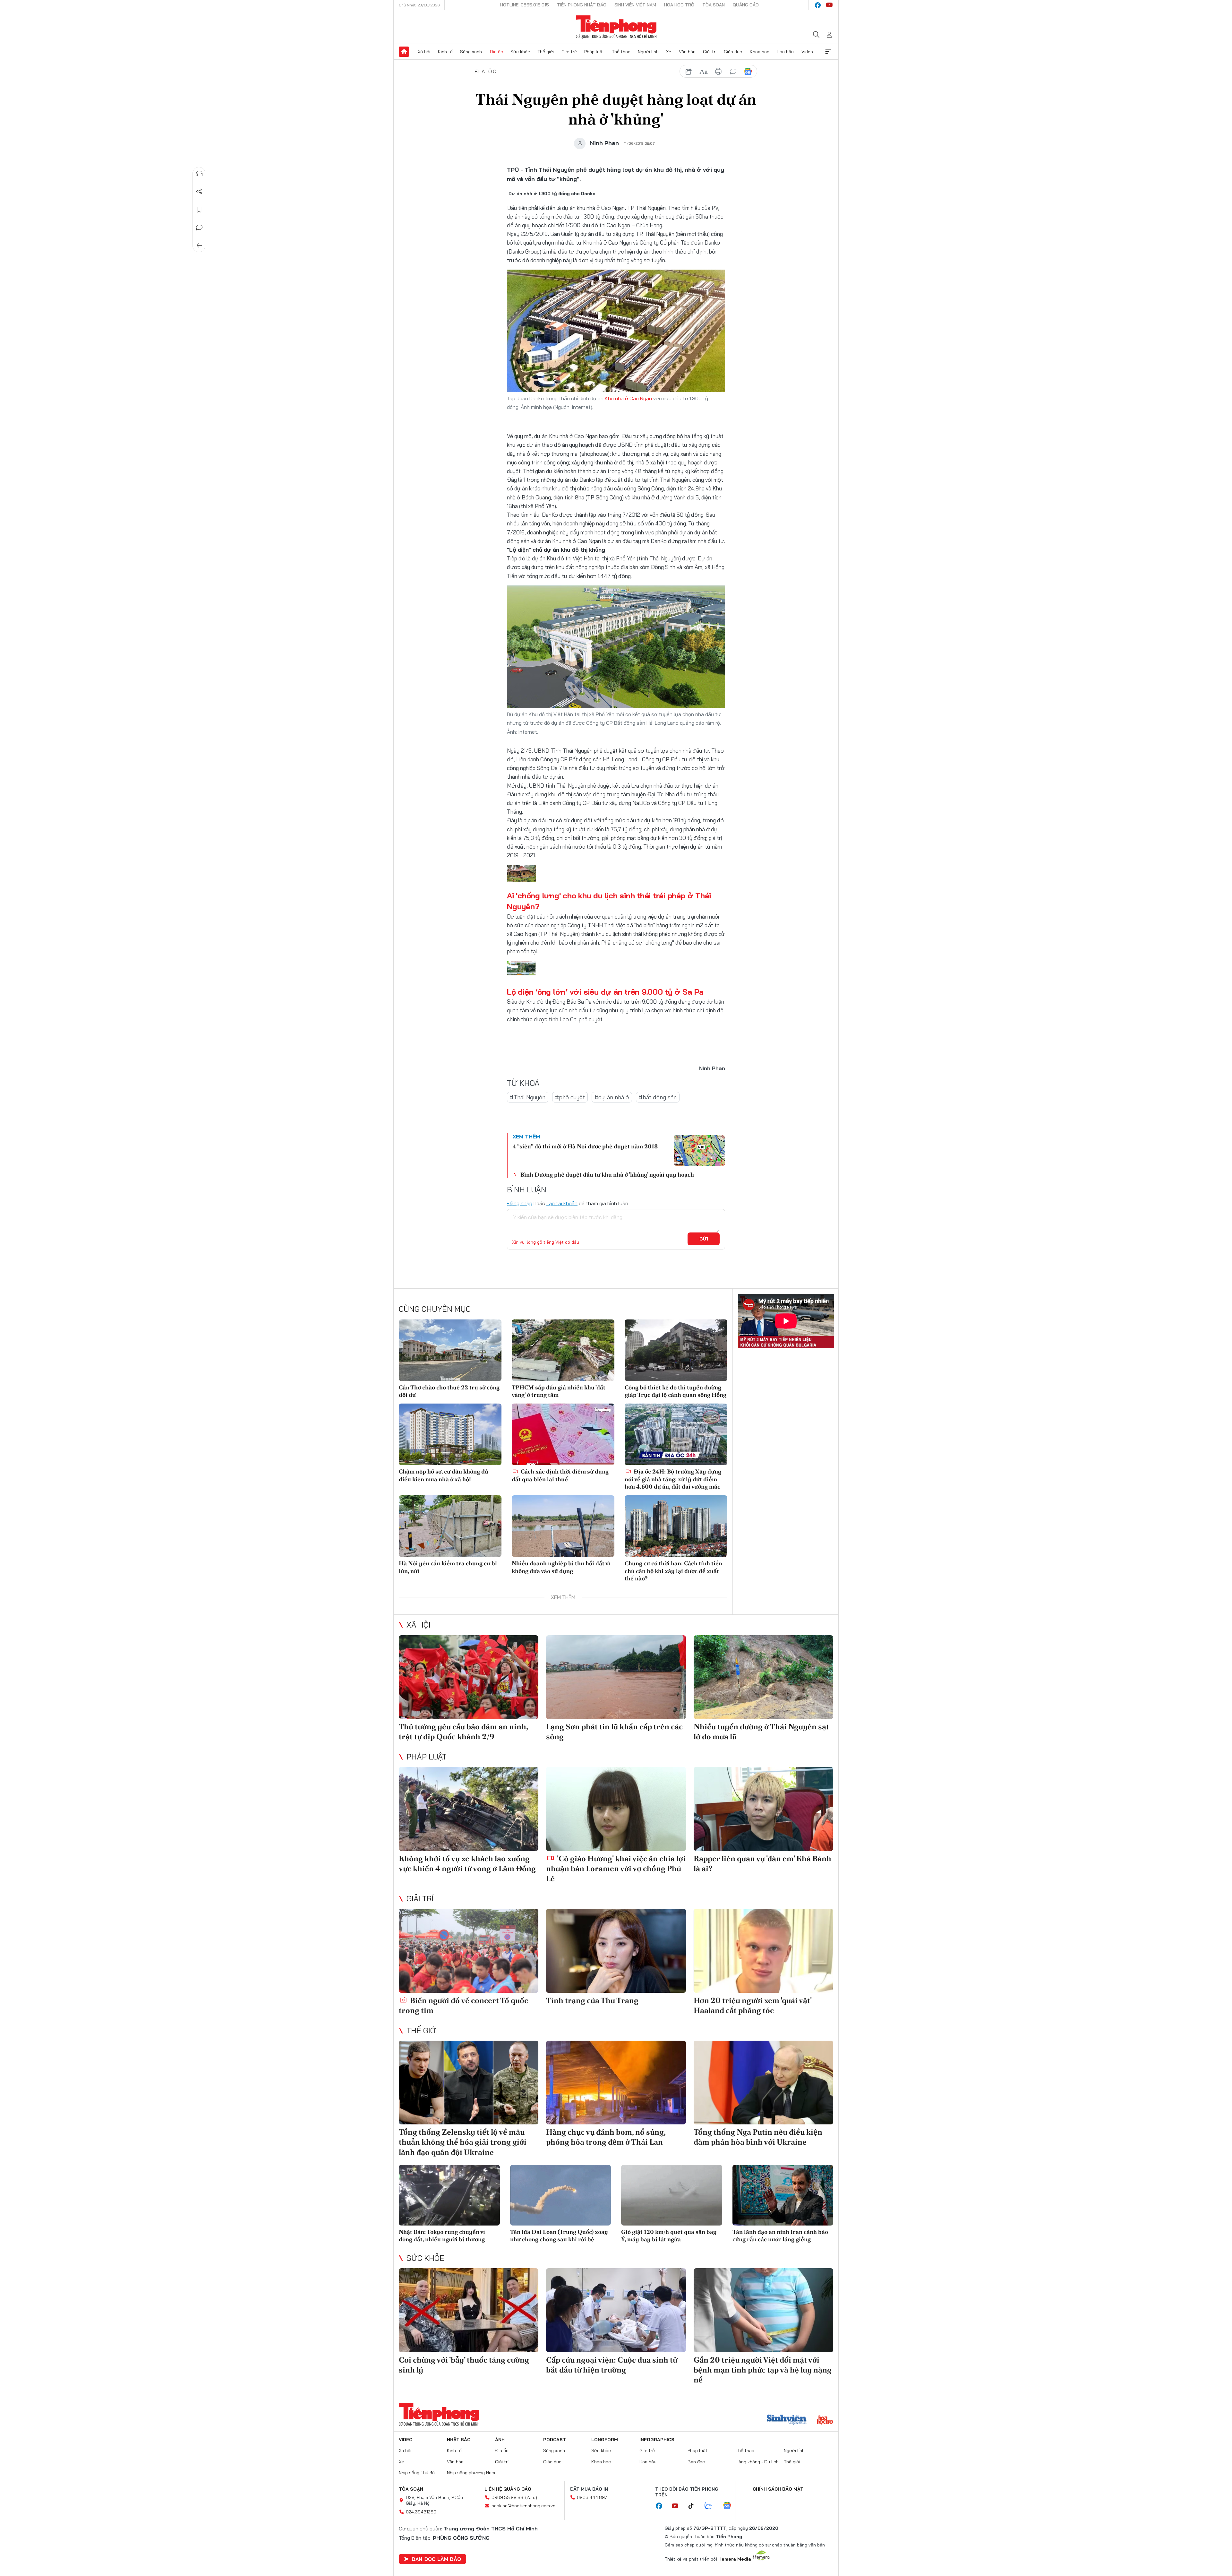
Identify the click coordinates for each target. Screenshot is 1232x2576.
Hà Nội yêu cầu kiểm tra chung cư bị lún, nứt (448, 1567)
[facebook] (818, 5)
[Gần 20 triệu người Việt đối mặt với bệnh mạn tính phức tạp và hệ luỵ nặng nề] (763, 2310)
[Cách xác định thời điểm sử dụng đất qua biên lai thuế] (563, 1434)
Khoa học (760, 52)
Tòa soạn (714, 5)
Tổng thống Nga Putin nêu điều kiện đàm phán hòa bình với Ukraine (758, 2137)
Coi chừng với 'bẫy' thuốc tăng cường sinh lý (464, 2365)
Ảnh (500, 2440)
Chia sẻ (199, 192)
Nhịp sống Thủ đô (417, 2473)
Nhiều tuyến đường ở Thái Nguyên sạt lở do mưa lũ (761, 1732)
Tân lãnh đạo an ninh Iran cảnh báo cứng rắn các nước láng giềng (780, 2235)
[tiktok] (694, 2506)
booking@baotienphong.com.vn (523, 2506)
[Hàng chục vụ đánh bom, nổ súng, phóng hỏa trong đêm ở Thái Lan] (616, 2083)
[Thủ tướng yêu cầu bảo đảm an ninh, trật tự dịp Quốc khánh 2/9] (469, 1677)
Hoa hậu (785, 52)
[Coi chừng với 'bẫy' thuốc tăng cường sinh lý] (469, 2310)
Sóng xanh (471, 52)
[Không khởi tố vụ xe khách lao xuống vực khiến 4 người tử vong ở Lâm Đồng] (469, 1809)
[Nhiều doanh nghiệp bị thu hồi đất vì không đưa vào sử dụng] (563, 1526)
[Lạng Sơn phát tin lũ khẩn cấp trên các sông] (616, 1677)
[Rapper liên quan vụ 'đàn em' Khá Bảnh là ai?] (763, 1809)
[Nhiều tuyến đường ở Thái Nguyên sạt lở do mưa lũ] (763, 1677)
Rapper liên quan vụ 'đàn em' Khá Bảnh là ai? (762, 1863)
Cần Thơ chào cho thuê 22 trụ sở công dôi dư (449, 1391)
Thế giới (546, 52)
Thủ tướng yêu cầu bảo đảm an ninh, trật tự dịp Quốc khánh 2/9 (463, 1732)
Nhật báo (459, 2440)
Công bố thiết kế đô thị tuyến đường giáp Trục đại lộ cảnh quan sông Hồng (676, 1391)
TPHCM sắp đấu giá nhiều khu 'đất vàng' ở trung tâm (559, 1391)
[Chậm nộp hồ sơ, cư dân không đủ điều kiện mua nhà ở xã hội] (450, 1434)
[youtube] (829, 5)
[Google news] (730, 2506)
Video (807, 52)
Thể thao (621, 52)
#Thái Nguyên (528, 1097)
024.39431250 (421, 2512)
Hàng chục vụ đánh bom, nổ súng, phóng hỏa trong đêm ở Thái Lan (606, 2137)
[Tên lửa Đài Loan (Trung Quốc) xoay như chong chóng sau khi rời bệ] (561, 2195)
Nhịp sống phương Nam (471, 2473)
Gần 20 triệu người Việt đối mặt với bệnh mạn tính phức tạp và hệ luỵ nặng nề (763, 2370)
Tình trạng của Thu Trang (592, 2000)
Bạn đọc (696, 2462)
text (704, 72)
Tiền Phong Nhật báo (582, 5)
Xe (669, 52)
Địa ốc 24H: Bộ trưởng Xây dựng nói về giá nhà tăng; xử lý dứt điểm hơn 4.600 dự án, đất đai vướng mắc (673, 1479)
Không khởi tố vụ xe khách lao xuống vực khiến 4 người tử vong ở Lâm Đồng (467, 1863)
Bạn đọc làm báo (436, 2559)
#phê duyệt (570, 1097)
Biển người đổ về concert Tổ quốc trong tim (463, 2005)
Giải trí (710, 52)
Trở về (199, 246)
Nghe (199, 174)
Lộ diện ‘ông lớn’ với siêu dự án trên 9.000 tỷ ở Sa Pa (605, 992)
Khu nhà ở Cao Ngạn (628, 398)
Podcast (555, 2440)
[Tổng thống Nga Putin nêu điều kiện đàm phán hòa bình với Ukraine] (763, 2083)
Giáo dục (733, 52)
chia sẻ (689, 72)
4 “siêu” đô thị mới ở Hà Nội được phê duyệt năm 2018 (585, 1146)
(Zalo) (531, 2497)
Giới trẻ (569, 52)
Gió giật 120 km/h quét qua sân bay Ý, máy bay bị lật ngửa (669, 2235)
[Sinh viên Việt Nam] (787, 2420)
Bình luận (199, 228)
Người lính (648, 52)
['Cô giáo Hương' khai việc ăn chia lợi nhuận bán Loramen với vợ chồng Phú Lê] (616, 1809)
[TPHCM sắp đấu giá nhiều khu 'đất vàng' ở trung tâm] (563, 1350)
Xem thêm (828, 52)
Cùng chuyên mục (435, 1309)
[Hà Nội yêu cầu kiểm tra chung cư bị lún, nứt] (450, 1526)
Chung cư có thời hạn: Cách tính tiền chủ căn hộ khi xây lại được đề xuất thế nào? (673, 1571)
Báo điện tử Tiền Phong (616, 27)
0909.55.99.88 (507, 2497)
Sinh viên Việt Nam (635, 5)
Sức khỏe (520, 52)
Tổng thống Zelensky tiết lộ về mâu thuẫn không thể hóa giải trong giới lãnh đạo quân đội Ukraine (463, 2142)
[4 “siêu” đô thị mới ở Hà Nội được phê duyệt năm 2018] (699, 1150)
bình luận (733, 72)
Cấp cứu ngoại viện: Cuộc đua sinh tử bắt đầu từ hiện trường (612, 2365)
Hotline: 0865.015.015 (525, 5)
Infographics (657, 2440)
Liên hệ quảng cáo (508, 2489)
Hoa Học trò (679, 5)
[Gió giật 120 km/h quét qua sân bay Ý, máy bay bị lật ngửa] (672, 2195)
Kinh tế (445, 52)
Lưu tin (199, 210)
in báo (718, 72)
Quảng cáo (746, 5)
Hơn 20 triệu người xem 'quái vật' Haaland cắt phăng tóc (753, 2005)
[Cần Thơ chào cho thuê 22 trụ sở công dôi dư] (450, 1350)
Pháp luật (594, 52)
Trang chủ (404, 52)
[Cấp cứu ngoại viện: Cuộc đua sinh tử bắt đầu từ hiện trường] (616, 2310)
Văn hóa (687, 52)
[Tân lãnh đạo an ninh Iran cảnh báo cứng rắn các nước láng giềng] (783, 2195)
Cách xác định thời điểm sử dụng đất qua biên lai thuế (560, 1475)
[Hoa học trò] (825, 2420)
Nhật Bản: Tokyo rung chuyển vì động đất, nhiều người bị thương (442, 2235)
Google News (748, 72)
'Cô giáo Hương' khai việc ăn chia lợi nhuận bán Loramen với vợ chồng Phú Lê (616, 1868)
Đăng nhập (520, 1203)
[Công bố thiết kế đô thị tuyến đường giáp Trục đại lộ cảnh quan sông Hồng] (676, 1350)
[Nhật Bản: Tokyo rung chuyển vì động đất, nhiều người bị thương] (449, 2195)
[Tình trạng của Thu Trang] (616, 1951)
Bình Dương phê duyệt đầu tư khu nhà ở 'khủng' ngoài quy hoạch (607, 1175)
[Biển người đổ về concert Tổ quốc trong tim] (469, 1951)
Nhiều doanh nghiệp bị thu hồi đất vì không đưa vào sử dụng (561, 1567)
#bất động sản (658, 1097)
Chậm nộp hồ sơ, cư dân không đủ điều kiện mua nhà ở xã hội (444, 1475)
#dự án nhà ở (612, 1097)
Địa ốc (496, 52)
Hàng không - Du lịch (757, 2462)
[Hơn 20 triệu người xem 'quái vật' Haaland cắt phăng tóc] (763, 1951)
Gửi (704, 1239)
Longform (605, 2440)
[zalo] (712, 2506)
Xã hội (424, 52)
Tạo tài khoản (562, 1203)
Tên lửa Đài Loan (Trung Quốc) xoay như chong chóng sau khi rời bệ (559, 2235)
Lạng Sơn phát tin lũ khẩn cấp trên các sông (614, 1732)
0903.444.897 (592, 2497)
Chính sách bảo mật (778, 2489)
